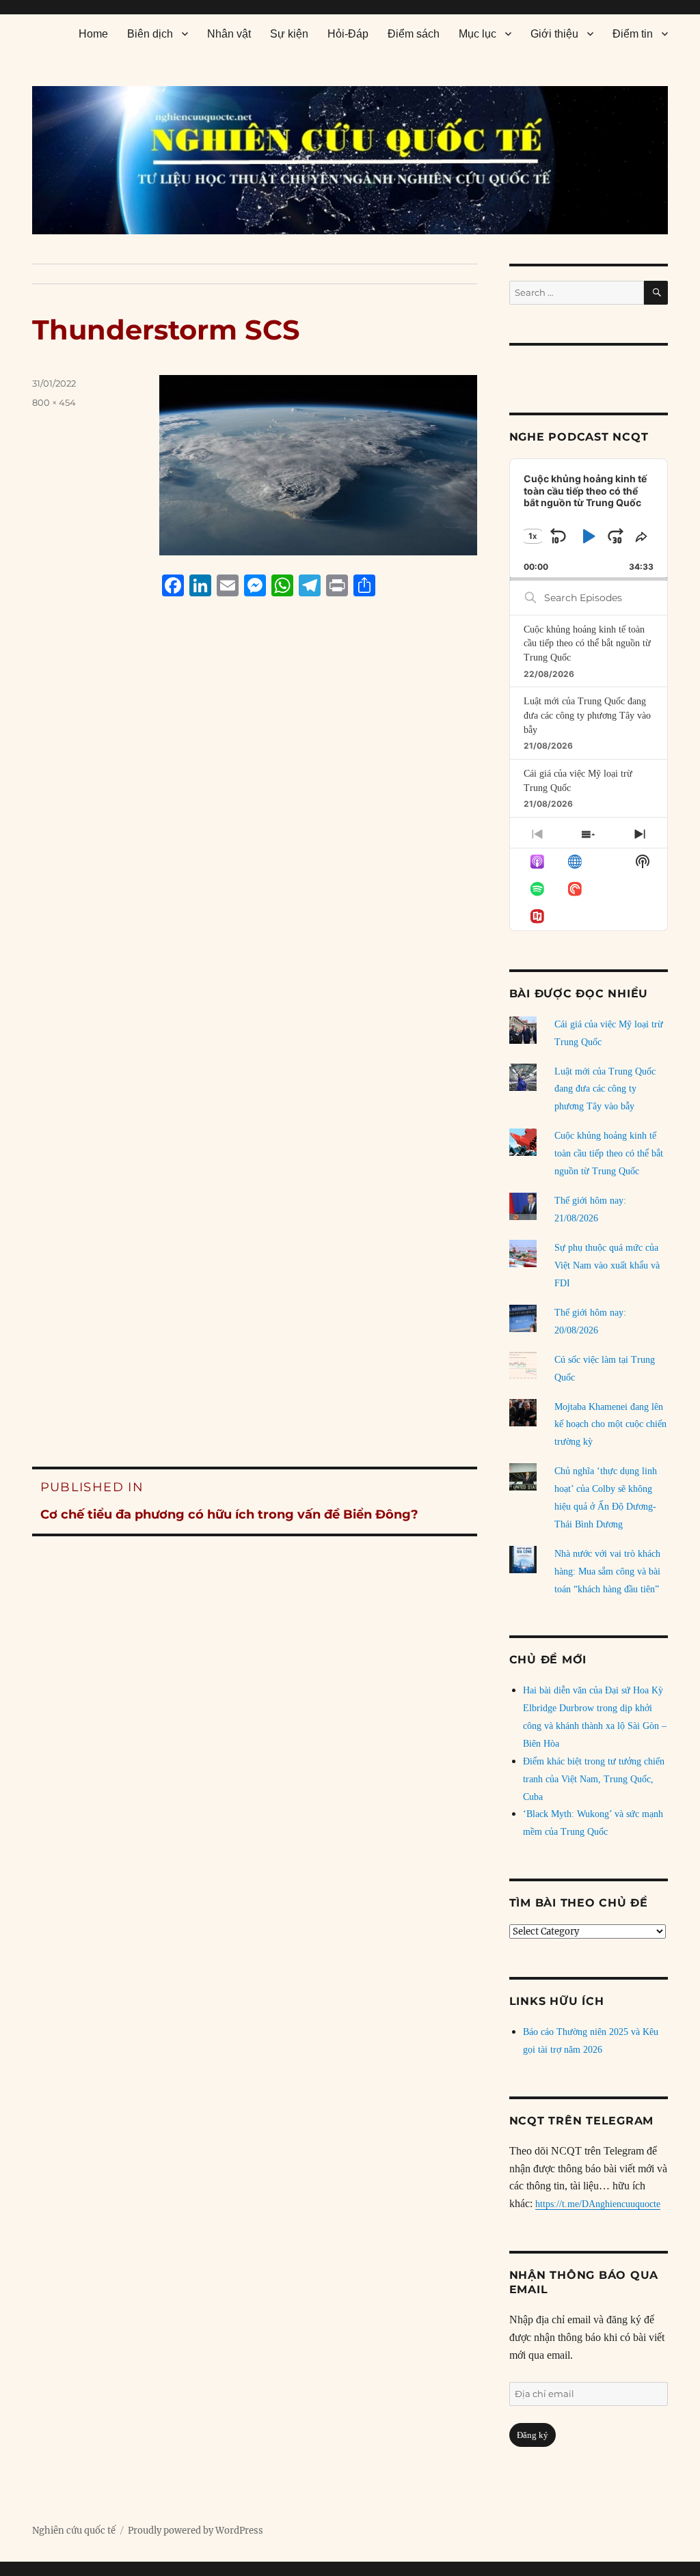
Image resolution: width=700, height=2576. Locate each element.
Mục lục (477, 34)
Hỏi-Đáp (348, 34)
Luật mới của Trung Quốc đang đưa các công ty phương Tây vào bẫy (587, 715)
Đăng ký (533, 2435)
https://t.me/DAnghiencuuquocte (598, 2204)
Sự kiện (289, 34)
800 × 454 (54, 402)
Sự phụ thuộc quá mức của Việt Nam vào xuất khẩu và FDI (607, 1265)
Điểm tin (633, 34)
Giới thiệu (554, 34)
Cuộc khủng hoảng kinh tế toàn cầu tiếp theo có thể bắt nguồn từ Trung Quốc (587, 643)
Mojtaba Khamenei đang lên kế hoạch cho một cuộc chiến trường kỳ (610, 1425)
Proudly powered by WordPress (196, 2531)
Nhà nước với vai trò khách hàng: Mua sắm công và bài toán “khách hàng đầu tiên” (607, 1571)
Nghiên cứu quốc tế (74, 2531)
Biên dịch (150, 34)
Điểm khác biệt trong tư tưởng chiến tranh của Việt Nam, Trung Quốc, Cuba (594, 1779)
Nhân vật (229, 34)
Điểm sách (414, 34)
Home (93, 34)
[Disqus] (255, 868)
